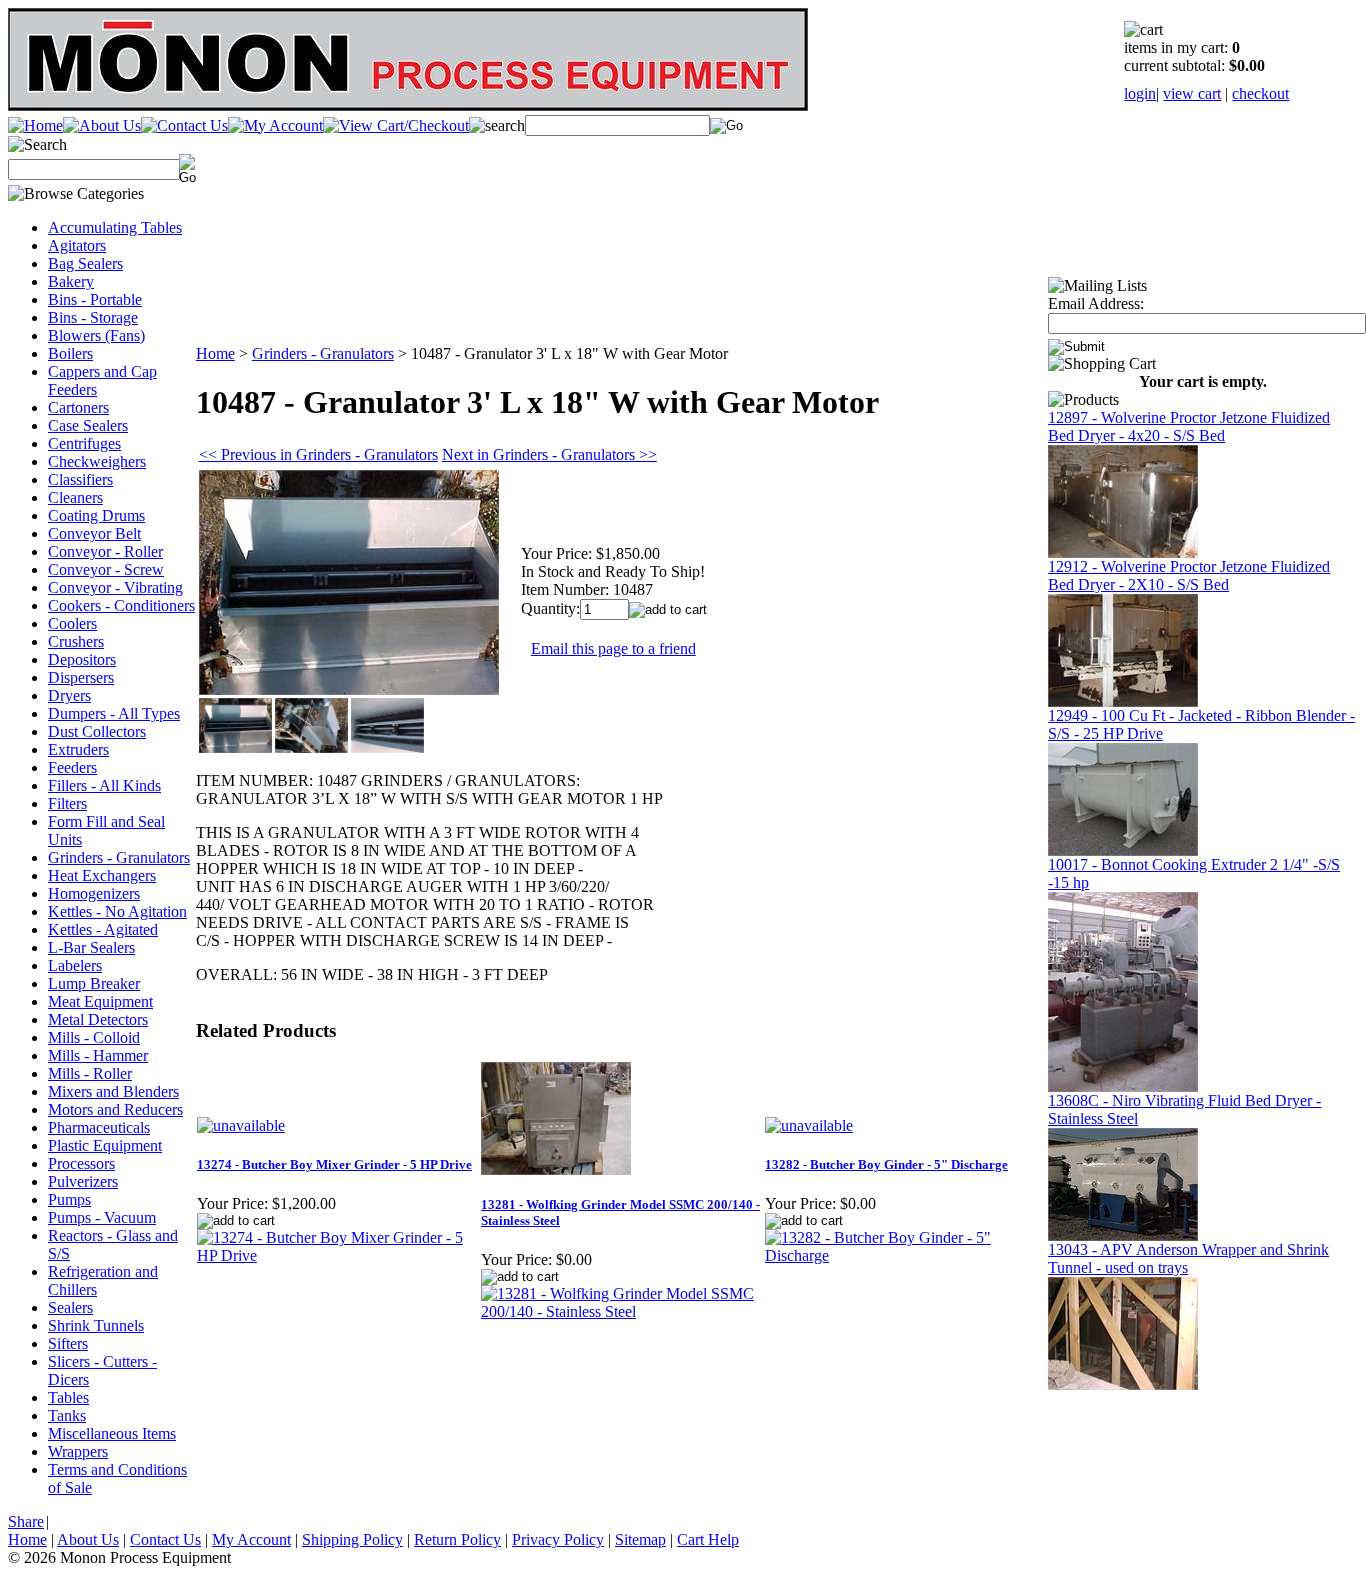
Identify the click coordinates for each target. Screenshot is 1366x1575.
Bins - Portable (95, 299)
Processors (81, 1163)
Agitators (77, 245)
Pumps (69, 1199)
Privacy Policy (558, 1539)
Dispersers (81, 677)
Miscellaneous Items (112, 1433)
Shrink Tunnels (96, 1325)
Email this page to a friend (613, 648)
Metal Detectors (98, 1019)
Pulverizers (83, 1181)
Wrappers (78, 1451)
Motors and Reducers (115, 1109)
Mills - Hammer (98, 1055)
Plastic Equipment (105, 1145)
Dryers (69, 695)
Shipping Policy (352, 1539)
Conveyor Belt (94, 533)
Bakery (71, 281)
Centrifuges (84, 443)
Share (26, 1521)
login (1140, 93)
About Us (88, 1539)
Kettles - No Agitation (117, 911)
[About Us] (102, 125)
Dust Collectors (97, 731)
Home (215, 353)
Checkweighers (97, 461)
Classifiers (80, 479)
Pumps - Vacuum (102, 1217)
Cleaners (75, 497)
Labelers (75, 965)
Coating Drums (96, 515)
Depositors (82, 659)
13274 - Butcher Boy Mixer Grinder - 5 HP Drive (334, 1164)
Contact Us (165, 1539)
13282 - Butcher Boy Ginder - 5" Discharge (886, 1164)
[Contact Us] (184, 125)
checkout (1260, 93)
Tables (68, 1397)
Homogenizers (94, 893)
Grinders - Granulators (119, 857)
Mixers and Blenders (113, 1091)
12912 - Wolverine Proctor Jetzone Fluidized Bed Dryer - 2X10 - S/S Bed (1189, 575)
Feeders (72, 767)
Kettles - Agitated (103, 929)
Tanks (67, 1415)
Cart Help (708, 1539)
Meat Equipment (100, 1001)
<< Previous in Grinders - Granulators (318, 454)
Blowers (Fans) (96, 335)
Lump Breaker (94, 983)
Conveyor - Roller (105, 551)
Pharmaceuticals (99, 1127)
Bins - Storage (93, 317)
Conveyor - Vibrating (115, 587)
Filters (67, 803)
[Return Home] (35, 125)
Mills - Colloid (94, 1037)
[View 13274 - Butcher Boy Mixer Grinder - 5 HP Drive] (338, 1255)
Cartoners (78, 407)
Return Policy (457, 1539)
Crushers (76, 641)
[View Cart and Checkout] (396, 125)
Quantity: (550, 608)
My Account (251, 1539)
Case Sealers (88, 425)
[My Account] (275, 125)
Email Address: (1096, 303)
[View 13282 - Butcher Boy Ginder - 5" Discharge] (906, 1255)
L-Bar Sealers (91, 947)
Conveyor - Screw (106, 569)
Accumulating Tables (115, 227)
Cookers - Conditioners (121, 605)
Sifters (68, 1343)
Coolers (72, 623)
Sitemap (640, 1539)
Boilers (70, 353)
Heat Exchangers (102, 875)
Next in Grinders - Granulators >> (549, 454)
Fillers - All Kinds (104, 785)
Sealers (70, 1307)
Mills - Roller (90, 1073)
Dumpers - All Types (114, 713)
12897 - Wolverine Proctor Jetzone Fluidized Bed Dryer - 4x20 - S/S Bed (1189, 426)
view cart (1192, 93)
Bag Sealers (85, 263)
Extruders (78, 749)
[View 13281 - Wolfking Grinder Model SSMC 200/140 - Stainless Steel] (622, 1311)
